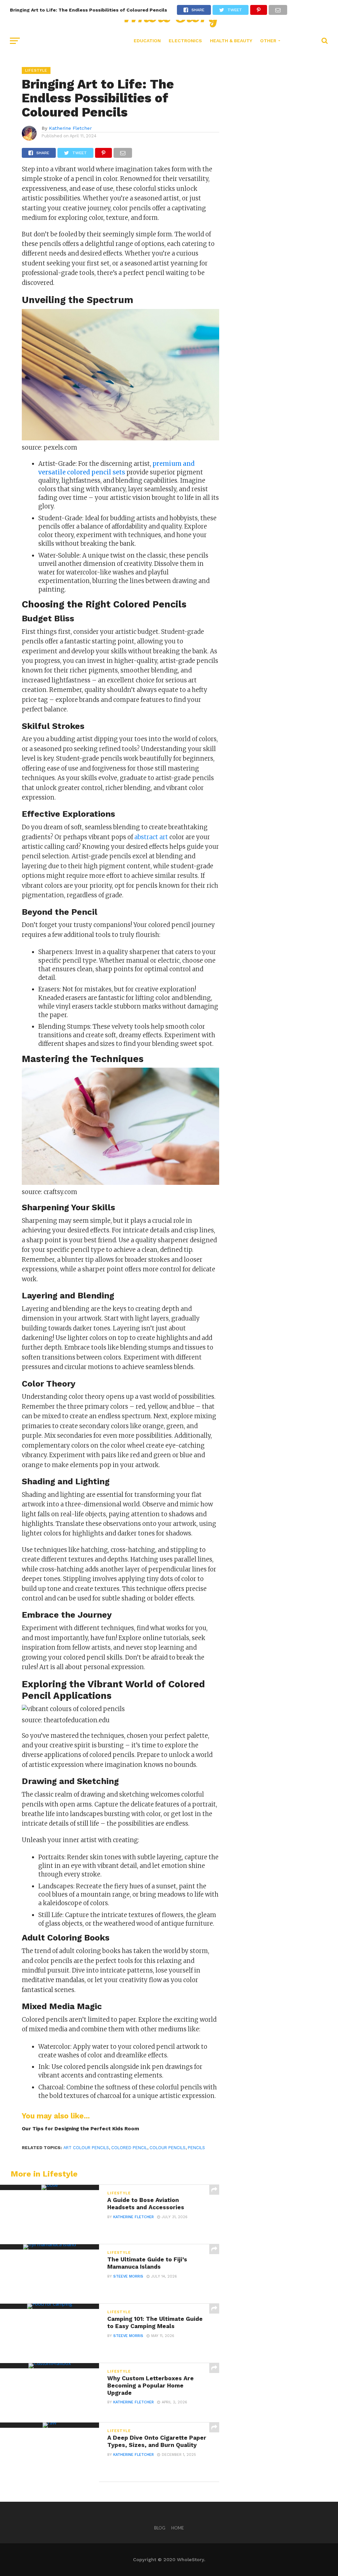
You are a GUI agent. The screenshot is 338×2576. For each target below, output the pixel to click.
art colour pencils (86, 2148)
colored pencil (129, 2148)
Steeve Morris (128, 2276)
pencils (196, 2148)
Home (178, 2528)
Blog (160, 2528)
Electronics (185, 41)
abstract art (151, 837)
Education (147, 41)
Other (268, 41)
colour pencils (168, 2148)
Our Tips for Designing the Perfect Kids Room (80, 2129)
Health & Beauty (231, 41)
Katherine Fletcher (70, 128)
